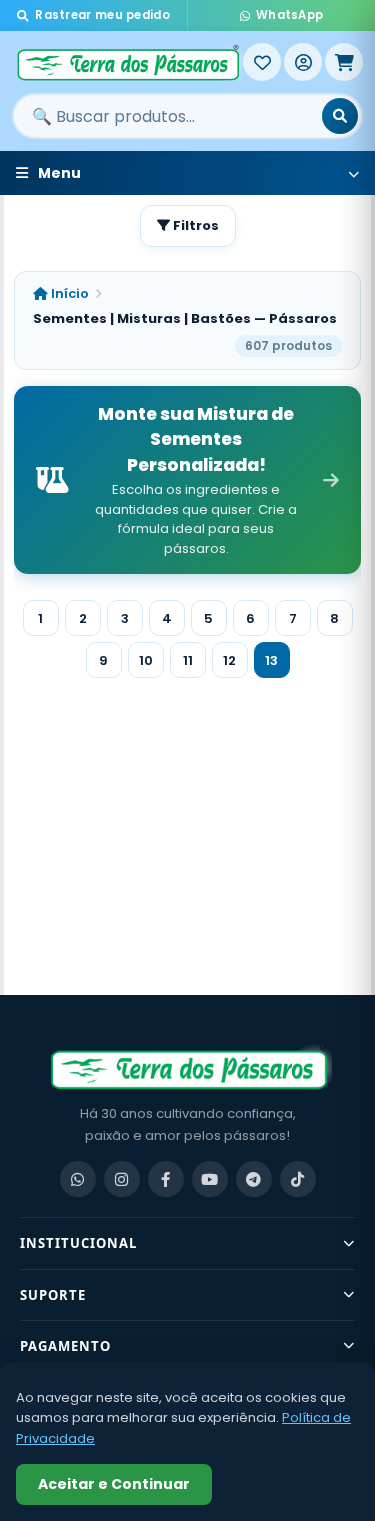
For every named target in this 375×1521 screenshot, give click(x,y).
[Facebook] (166, 1179)
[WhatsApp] (78, 1179)
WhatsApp (289, 15)
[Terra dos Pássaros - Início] (127, 62)
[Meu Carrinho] (344, 62)
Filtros (194, 225)
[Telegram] (254, 1179)
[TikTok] (298, 1179)
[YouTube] (210, 1179)
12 (229, 660)
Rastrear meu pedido (102, 15)
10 (146, 660)
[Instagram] (122, 1179)
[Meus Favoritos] (262, 62)
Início (68, 293)
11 (188, 660)
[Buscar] (340, 116)
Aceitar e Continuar (114, 1484)
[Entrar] (303, 62)
